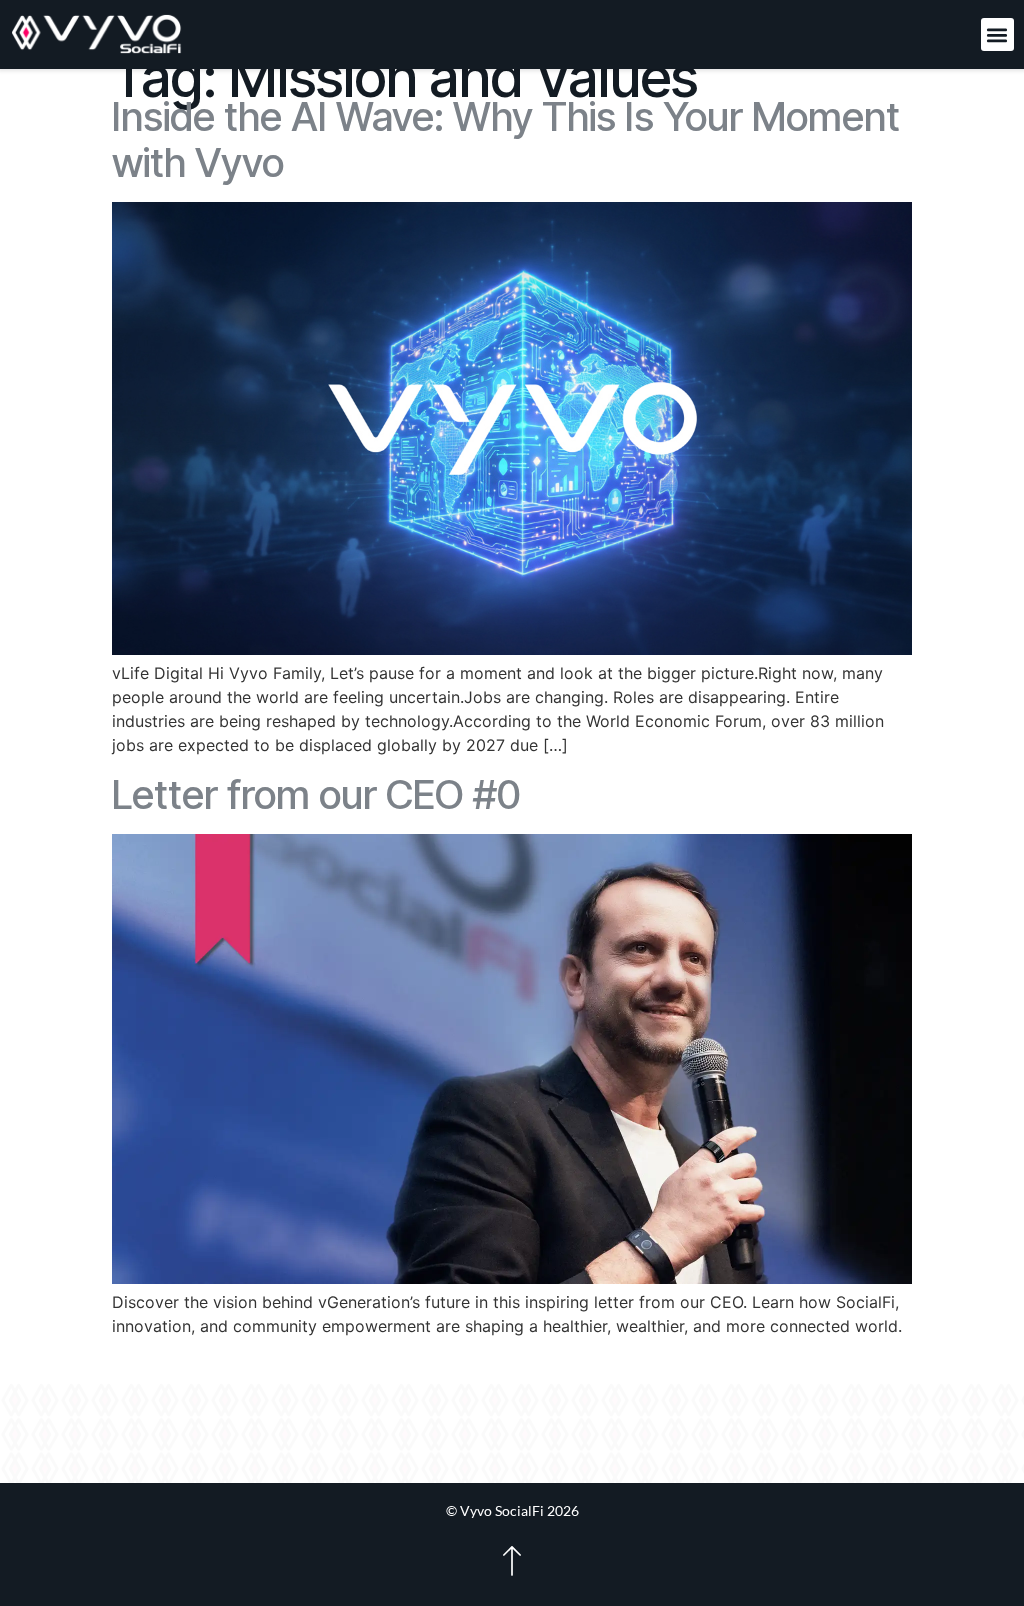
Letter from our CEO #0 (316, 794)
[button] (997, 34)
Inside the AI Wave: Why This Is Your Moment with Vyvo (506, 139)
